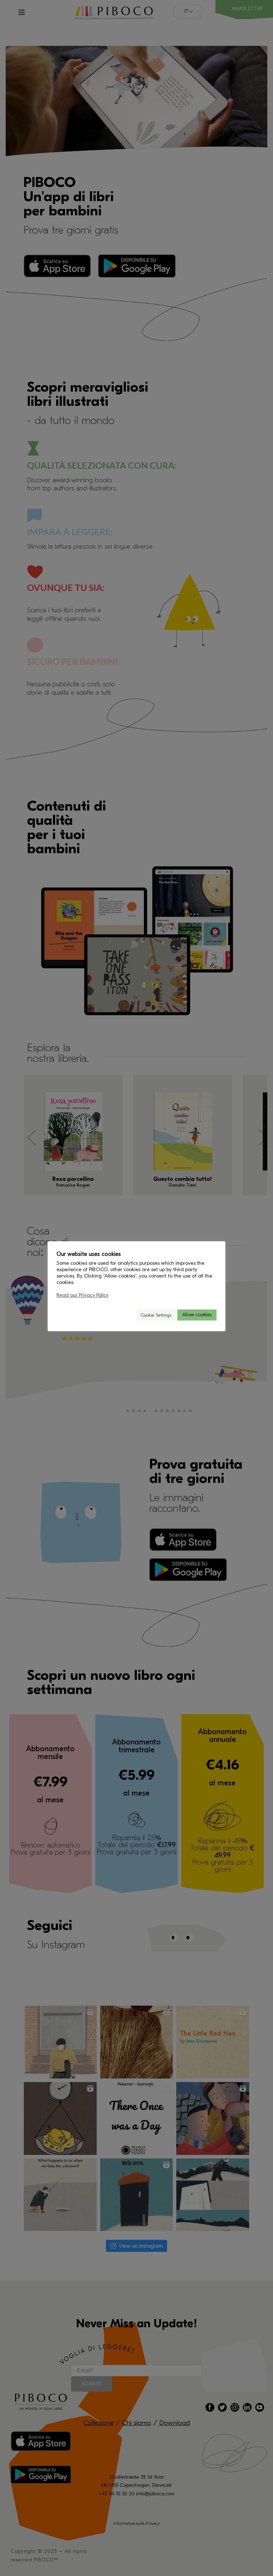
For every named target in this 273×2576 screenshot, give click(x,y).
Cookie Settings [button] (156, 1315)
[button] (128, 1315)
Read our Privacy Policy (82, 1295)
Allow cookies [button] (197, 1315)
